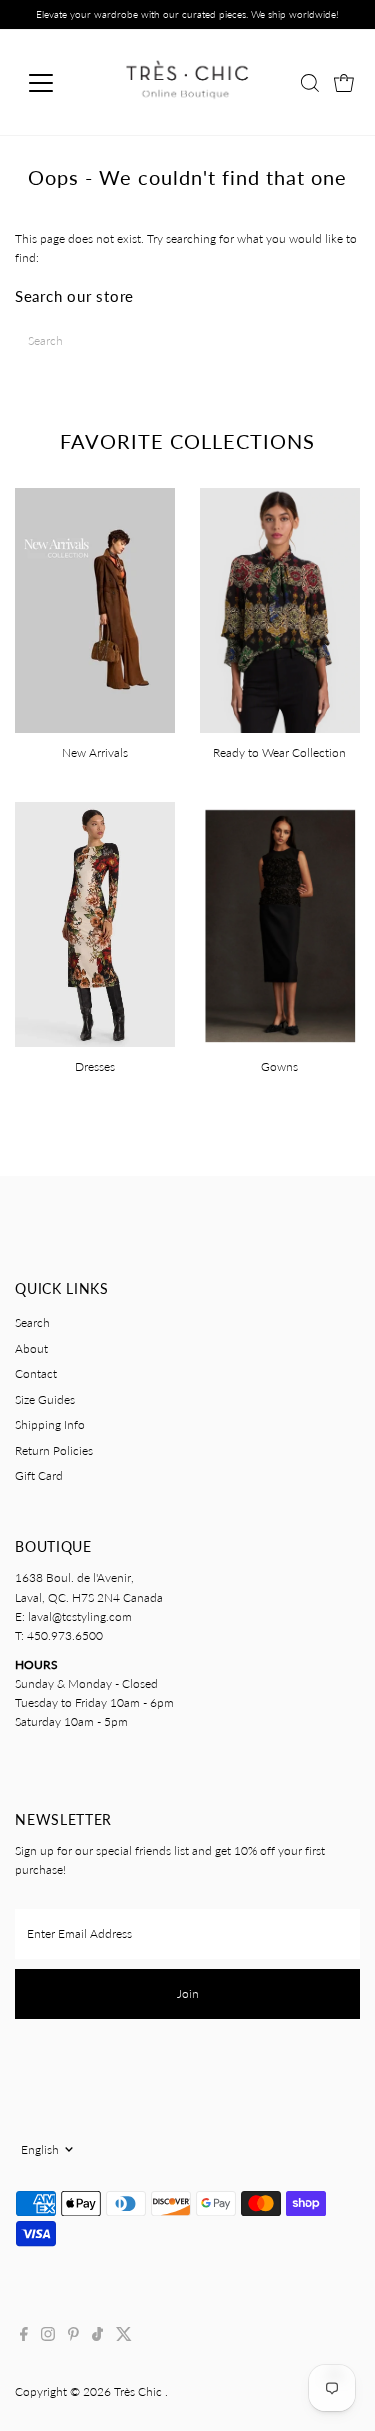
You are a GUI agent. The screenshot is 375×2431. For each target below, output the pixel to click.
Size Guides (45, 1399)
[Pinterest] (73, 2337)
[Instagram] (48, 2337)
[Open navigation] (56, 83)
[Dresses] (95, 922)
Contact (36, 1373)
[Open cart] (344, 83)
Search (32, 1322)
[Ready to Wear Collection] (280, 608)
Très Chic (139, 2391)
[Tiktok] (97, 2337)
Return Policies (54, 1450)
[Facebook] (24, 2337)
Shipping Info (50, 1424)
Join (188, 1993)
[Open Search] (310, 83)
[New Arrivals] (95, 608)
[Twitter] (124, 2337)
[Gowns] (280, 922)
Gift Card (39, 1475)
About (31, 1348)
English (40, 2149)
